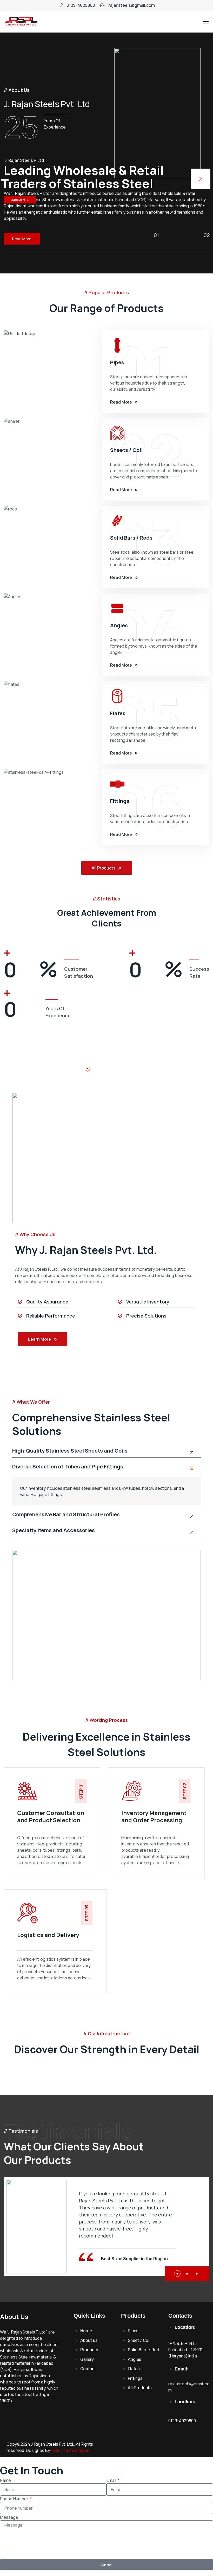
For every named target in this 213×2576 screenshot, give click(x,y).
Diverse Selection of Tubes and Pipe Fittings (68, 1467)
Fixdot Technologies (70, 2450)
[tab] (107, 1453)
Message (9, 2517)
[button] (177, 2274)
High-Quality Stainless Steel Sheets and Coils (70, 1451)
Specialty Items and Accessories (54, 1531)
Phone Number (15, 2499)
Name (5, 2480)
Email (112, 2480)
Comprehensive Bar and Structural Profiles (66, 1515)
